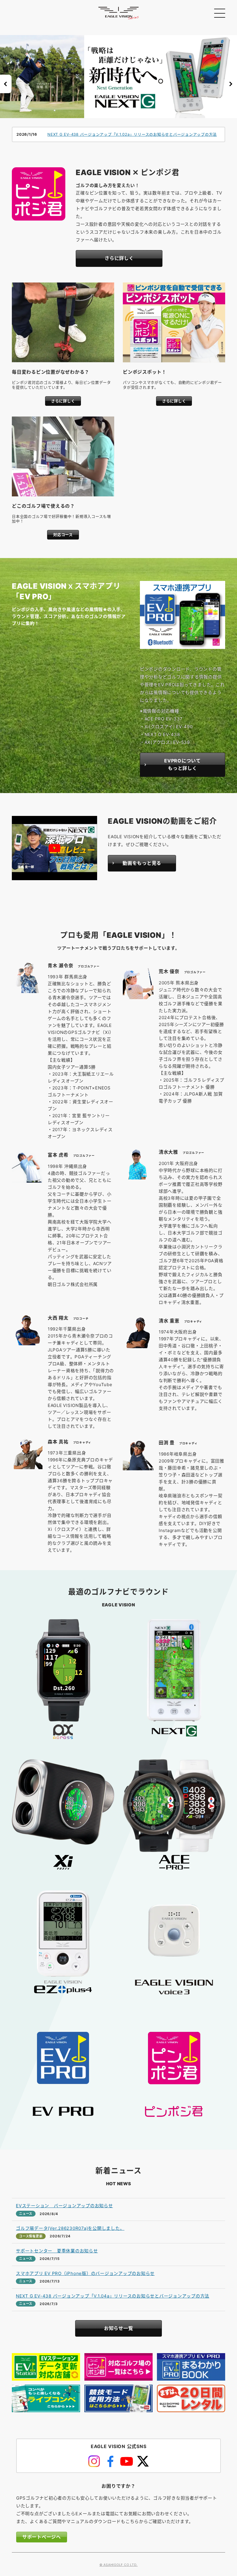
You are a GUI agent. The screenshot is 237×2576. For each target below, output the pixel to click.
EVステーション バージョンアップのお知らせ (64, 2206)
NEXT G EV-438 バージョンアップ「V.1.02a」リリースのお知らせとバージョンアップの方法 (132, 134)
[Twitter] (143, 2461)
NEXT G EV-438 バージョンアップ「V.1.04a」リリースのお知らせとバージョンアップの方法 (113, 2296)
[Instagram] (94, 2461)
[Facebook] (110, 2461)
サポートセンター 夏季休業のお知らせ (57, 2251)
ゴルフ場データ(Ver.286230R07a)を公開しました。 (70, 2228)
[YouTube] (127, 2461)
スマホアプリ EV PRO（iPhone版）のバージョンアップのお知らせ (85, 2273)
